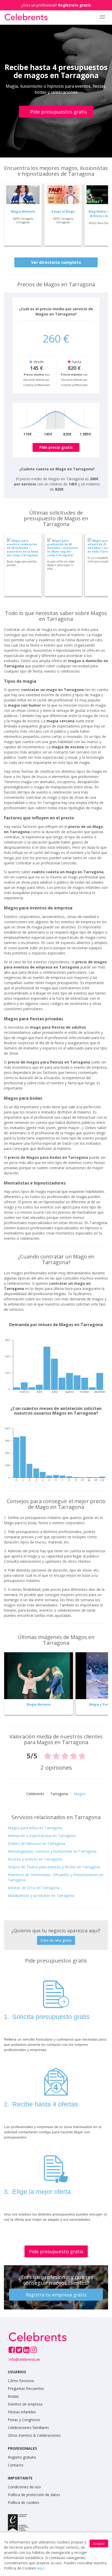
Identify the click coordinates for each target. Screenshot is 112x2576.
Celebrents (35, 1794)
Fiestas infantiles (22, 2412)
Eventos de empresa (25, 2404)
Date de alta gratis (56, 1940)
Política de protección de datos (34, 2495)
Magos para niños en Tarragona (35, 1828)
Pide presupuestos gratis (59, 112)
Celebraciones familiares (28, 2428)
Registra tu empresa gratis (56, 2295)
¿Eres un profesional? (56, 5)
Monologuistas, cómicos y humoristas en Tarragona (52, 1851)
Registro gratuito (22, 2457)
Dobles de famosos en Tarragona (36, 1843)
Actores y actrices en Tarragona (35, 1859)
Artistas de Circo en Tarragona (34, 1888)
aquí (41, 2568)
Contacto (16, 2465)
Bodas (13, 2396)
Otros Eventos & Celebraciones (34, 2435)
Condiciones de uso (24, 2487)
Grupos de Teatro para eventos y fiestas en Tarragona (54, 1867)
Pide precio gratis (56, 447)
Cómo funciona (21, 2381)
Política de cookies (24, 2502)
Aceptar (99, 2544)
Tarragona (59, 1794)
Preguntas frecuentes (26, 2388)
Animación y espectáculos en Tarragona (42, 1836)
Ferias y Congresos (24, 2420)
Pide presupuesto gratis (56, 2251)
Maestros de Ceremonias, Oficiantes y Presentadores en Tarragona (56, 1877)
